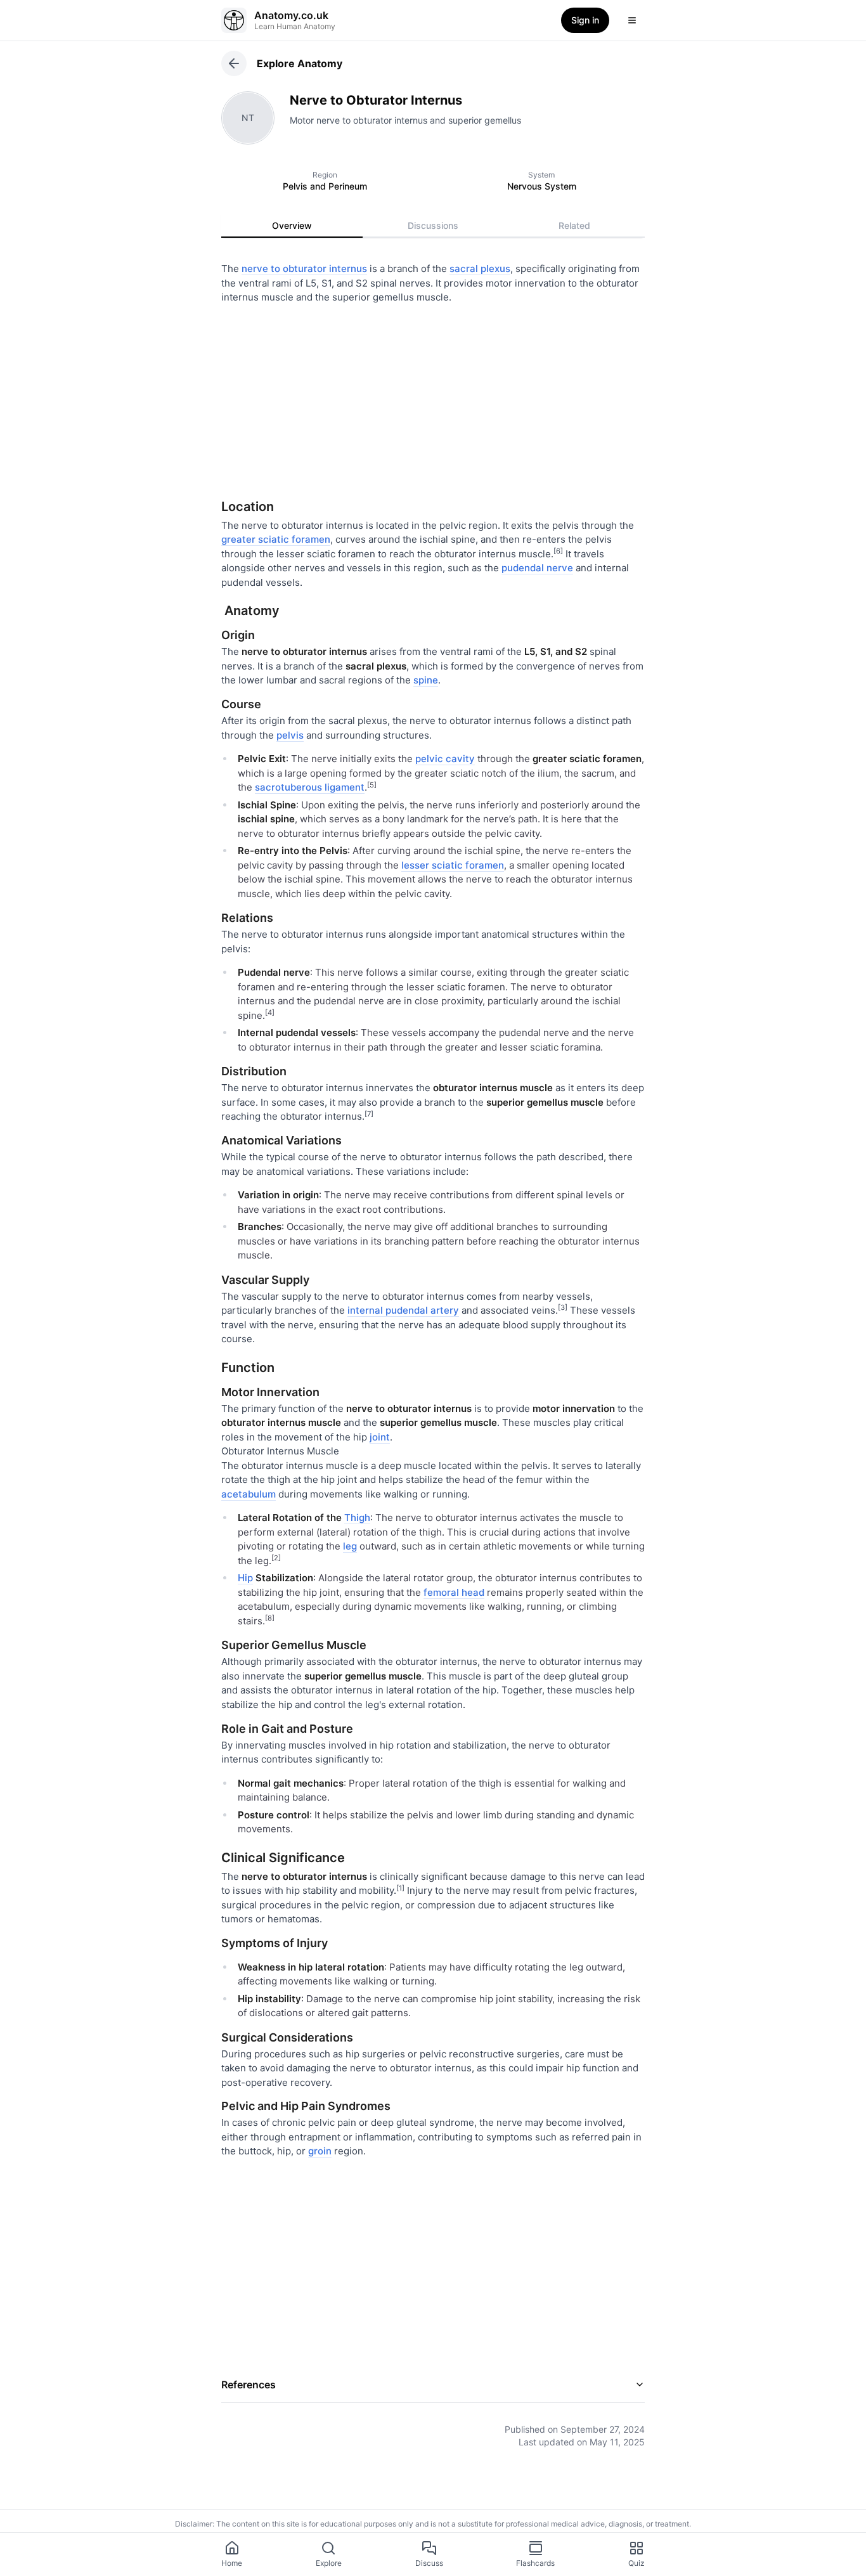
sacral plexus (480, 269)
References (249, 2385)
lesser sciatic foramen (453, 865)
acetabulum (249, 1494)
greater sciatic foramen (276, 539)
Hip (245, 1578)
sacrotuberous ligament (310, 787)
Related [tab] (574, 225)
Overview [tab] (292, 225)
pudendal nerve (537, 568)
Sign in (585, 20)
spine (426, 680)
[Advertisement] (433, 397)
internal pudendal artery (403, 1310)
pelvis (290, 735)
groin (320, 2151)
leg (350, 1546)
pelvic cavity (445, 759)
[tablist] (433, 226)
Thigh (357, 1518)
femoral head (454, 1592)
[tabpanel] (433, 1346)
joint (380, 1437)
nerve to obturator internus (304, 269)
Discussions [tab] (433, 225)
